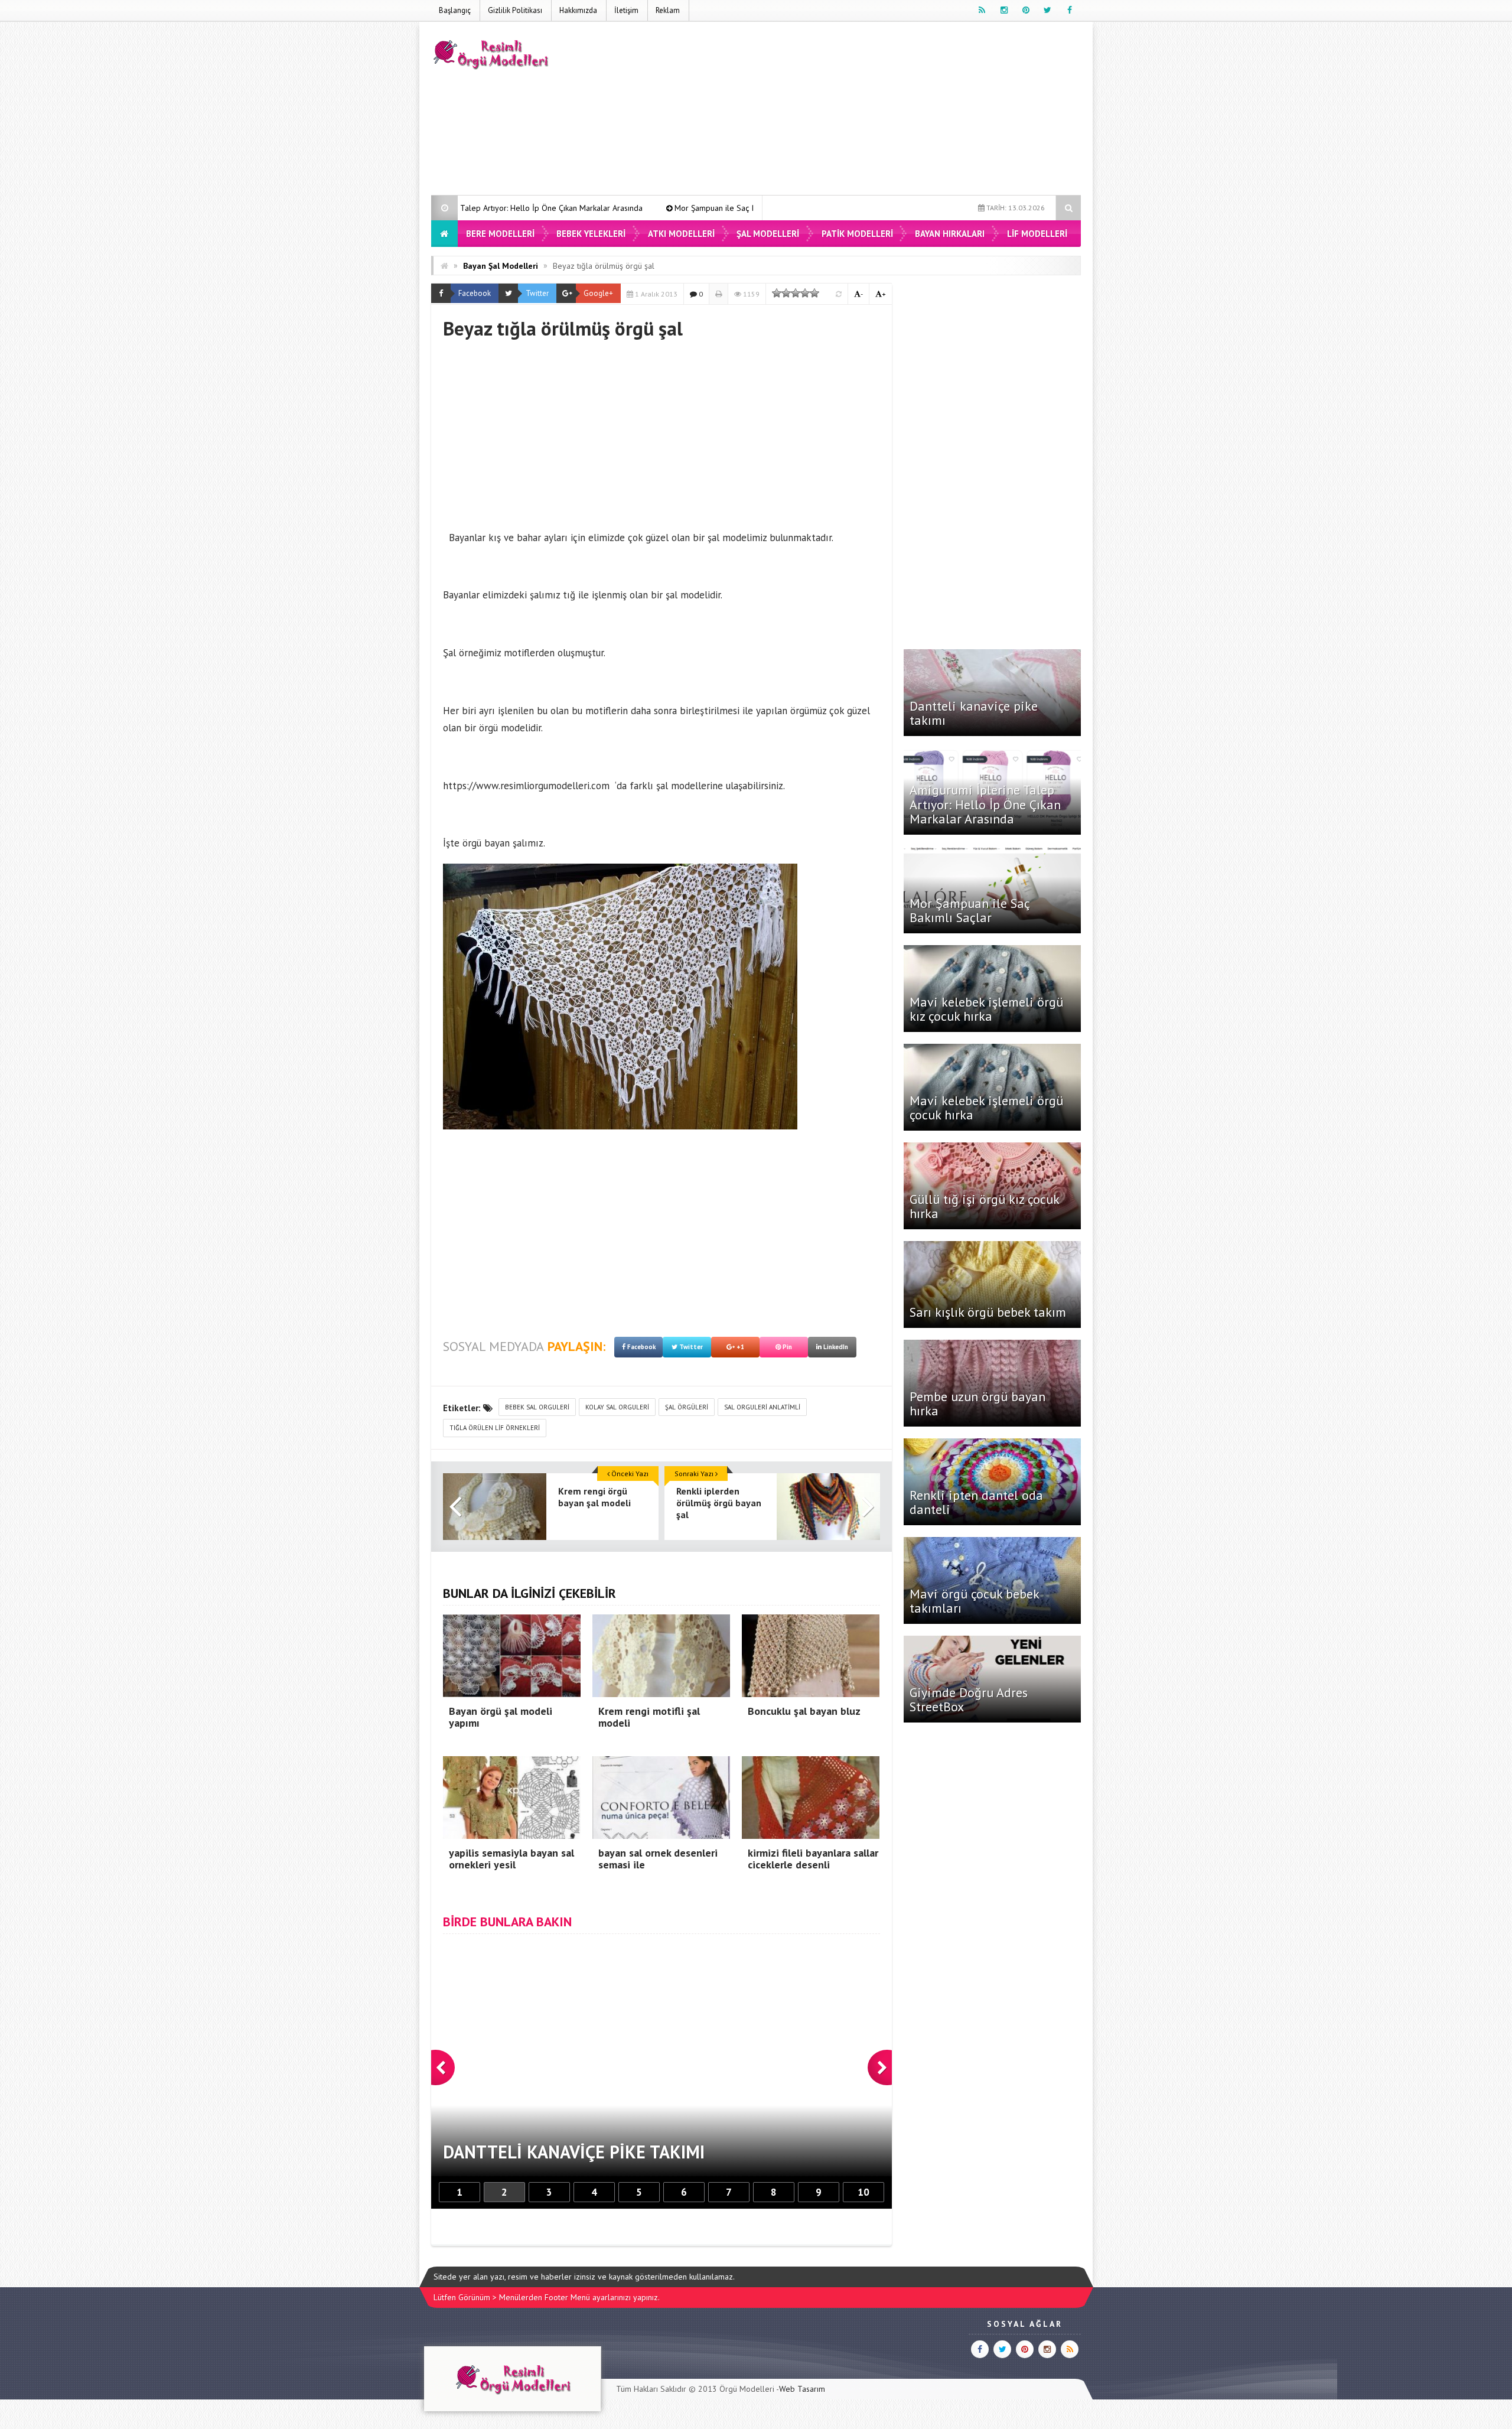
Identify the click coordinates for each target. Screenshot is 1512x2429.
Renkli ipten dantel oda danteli (976, 1502)
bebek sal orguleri (537, 1407)
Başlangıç (455, 10)
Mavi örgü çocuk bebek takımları (974, 1601)
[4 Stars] (805, 293)
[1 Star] (777, 293)
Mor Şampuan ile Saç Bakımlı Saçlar (560, 208)
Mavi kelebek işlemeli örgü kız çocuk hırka (730, 208)
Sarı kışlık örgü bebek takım (988, 1312)
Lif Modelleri (1037, 234)
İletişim (626, 10)
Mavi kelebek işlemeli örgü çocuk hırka (986, 1108)
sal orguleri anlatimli (762, 1407)
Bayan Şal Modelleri (501, 266)
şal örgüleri (687, 1407)
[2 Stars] (786, 293)
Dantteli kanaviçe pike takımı (974, 713)
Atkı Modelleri (681, 234)
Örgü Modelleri (747, 2389)
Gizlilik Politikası (515, 10)
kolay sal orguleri (617, 1407)
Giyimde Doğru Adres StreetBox (969, 1699)
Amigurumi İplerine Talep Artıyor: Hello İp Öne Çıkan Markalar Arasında (985, 804)
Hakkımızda (578, 10)
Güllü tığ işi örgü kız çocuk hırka (984, 1206)
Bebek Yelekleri (591, 234)
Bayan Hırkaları (950, 234)
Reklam (668, 10)
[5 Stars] (814, 293)
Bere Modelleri (500, 234)
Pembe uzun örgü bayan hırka (977, 1404)
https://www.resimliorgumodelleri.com (526, 786)
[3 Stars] (796, 293)
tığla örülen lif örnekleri (495, 1428)
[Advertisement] (866, 110)
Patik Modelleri (857, 234)
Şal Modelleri (768, 234)
